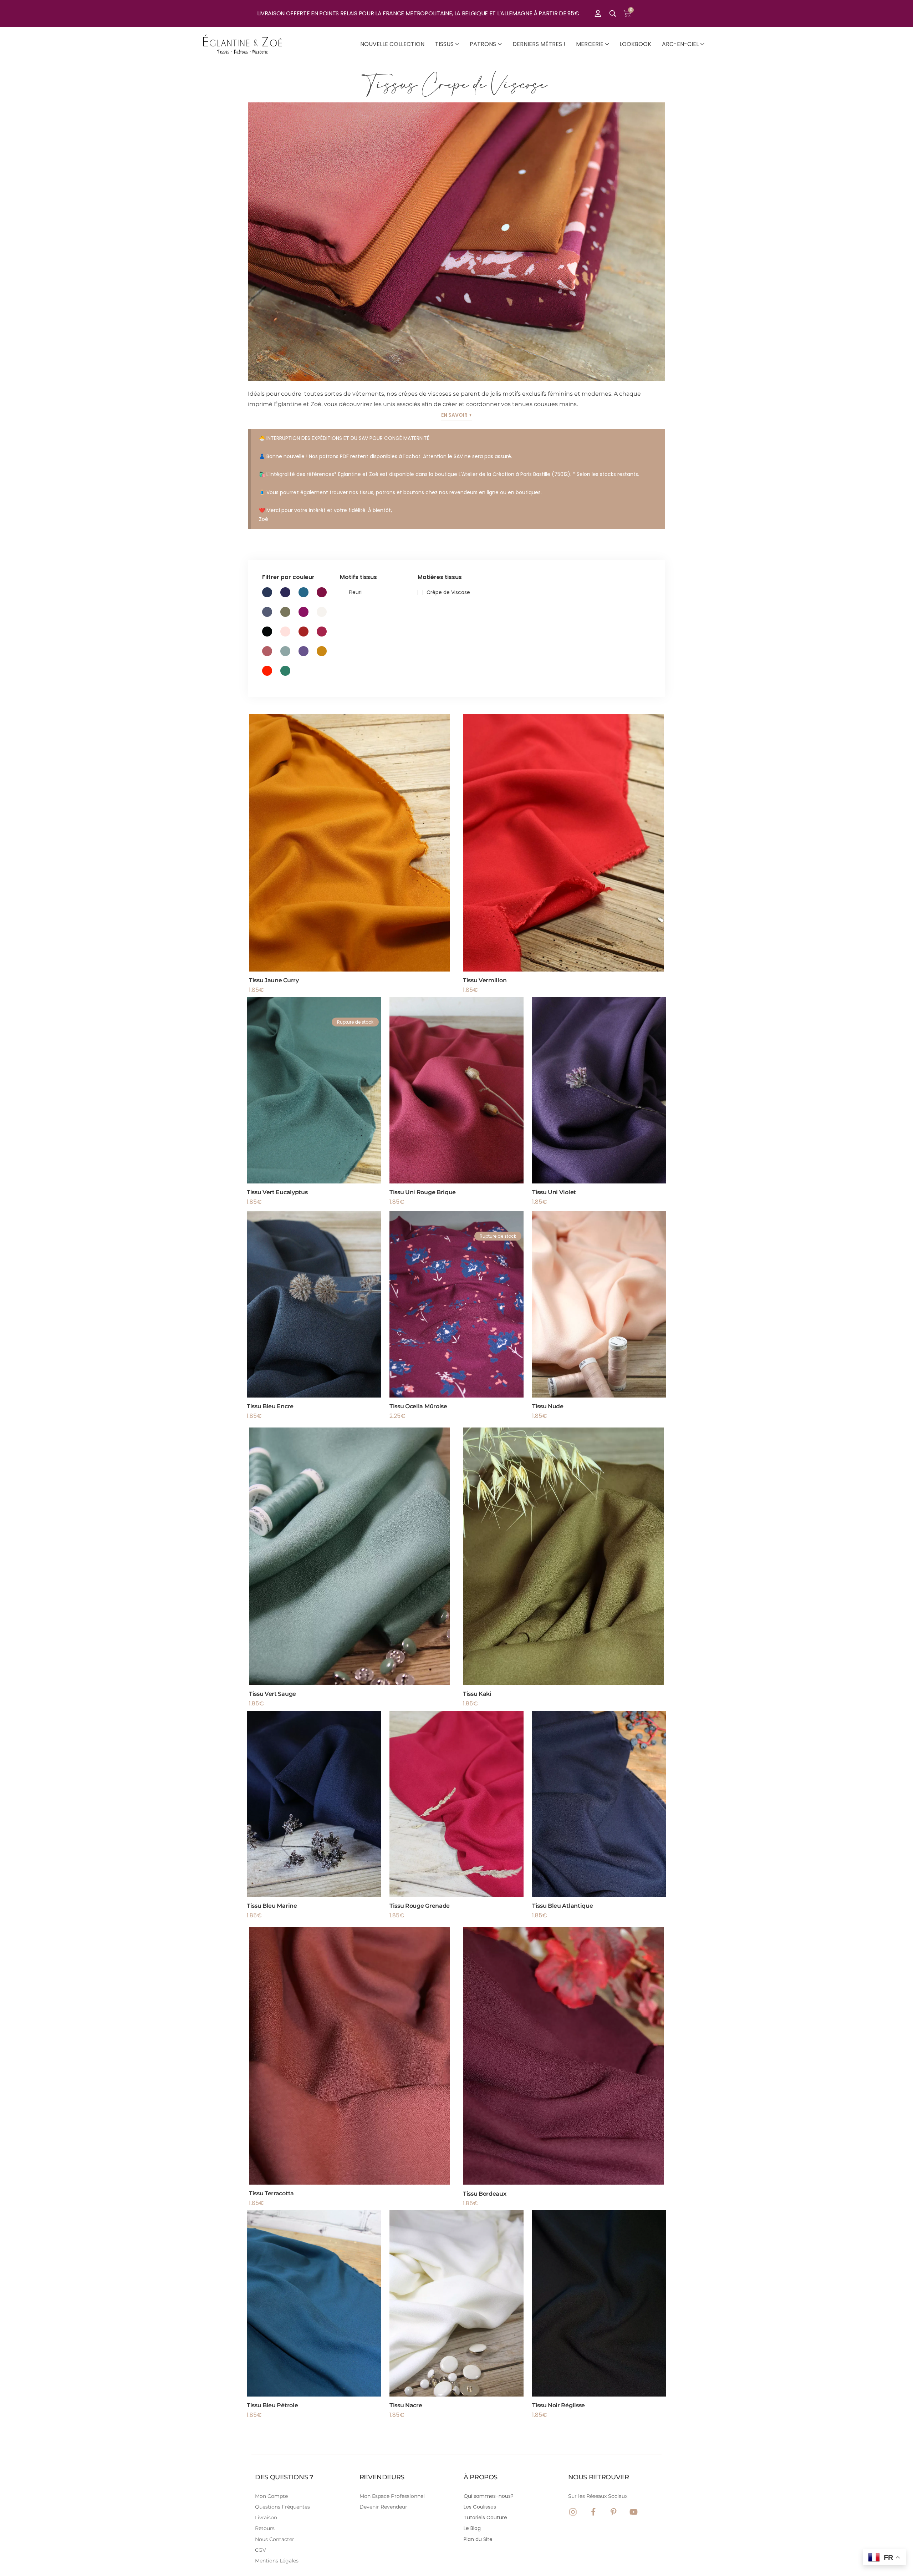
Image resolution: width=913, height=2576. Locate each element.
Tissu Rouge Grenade (420, 1906)
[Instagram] (573, 2512)
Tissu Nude (548, 1406)
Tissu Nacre (406, 2405)
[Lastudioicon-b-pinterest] (614, 2512)
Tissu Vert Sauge (272, 1694)
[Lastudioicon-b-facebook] (593, 2512)
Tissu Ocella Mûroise (418, 1406)
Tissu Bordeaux (485, 2193)
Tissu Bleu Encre (270, 1406)
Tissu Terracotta (271, 2193)
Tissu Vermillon (485, 980)
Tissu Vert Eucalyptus (277, 1192)
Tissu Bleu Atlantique (562, 1906)
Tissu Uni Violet (554, 1192)
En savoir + (456, 415)
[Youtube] (634, 2512)
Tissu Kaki (477, 1694)
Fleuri (355, 592)
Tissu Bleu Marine (272, 1906)
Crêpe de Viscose (448, 592)
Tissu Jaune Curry (274, 980)
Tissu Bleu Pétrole (272, 2405)
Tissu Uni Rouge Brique (423, 1192)
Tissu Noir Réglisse (558, 2405)
